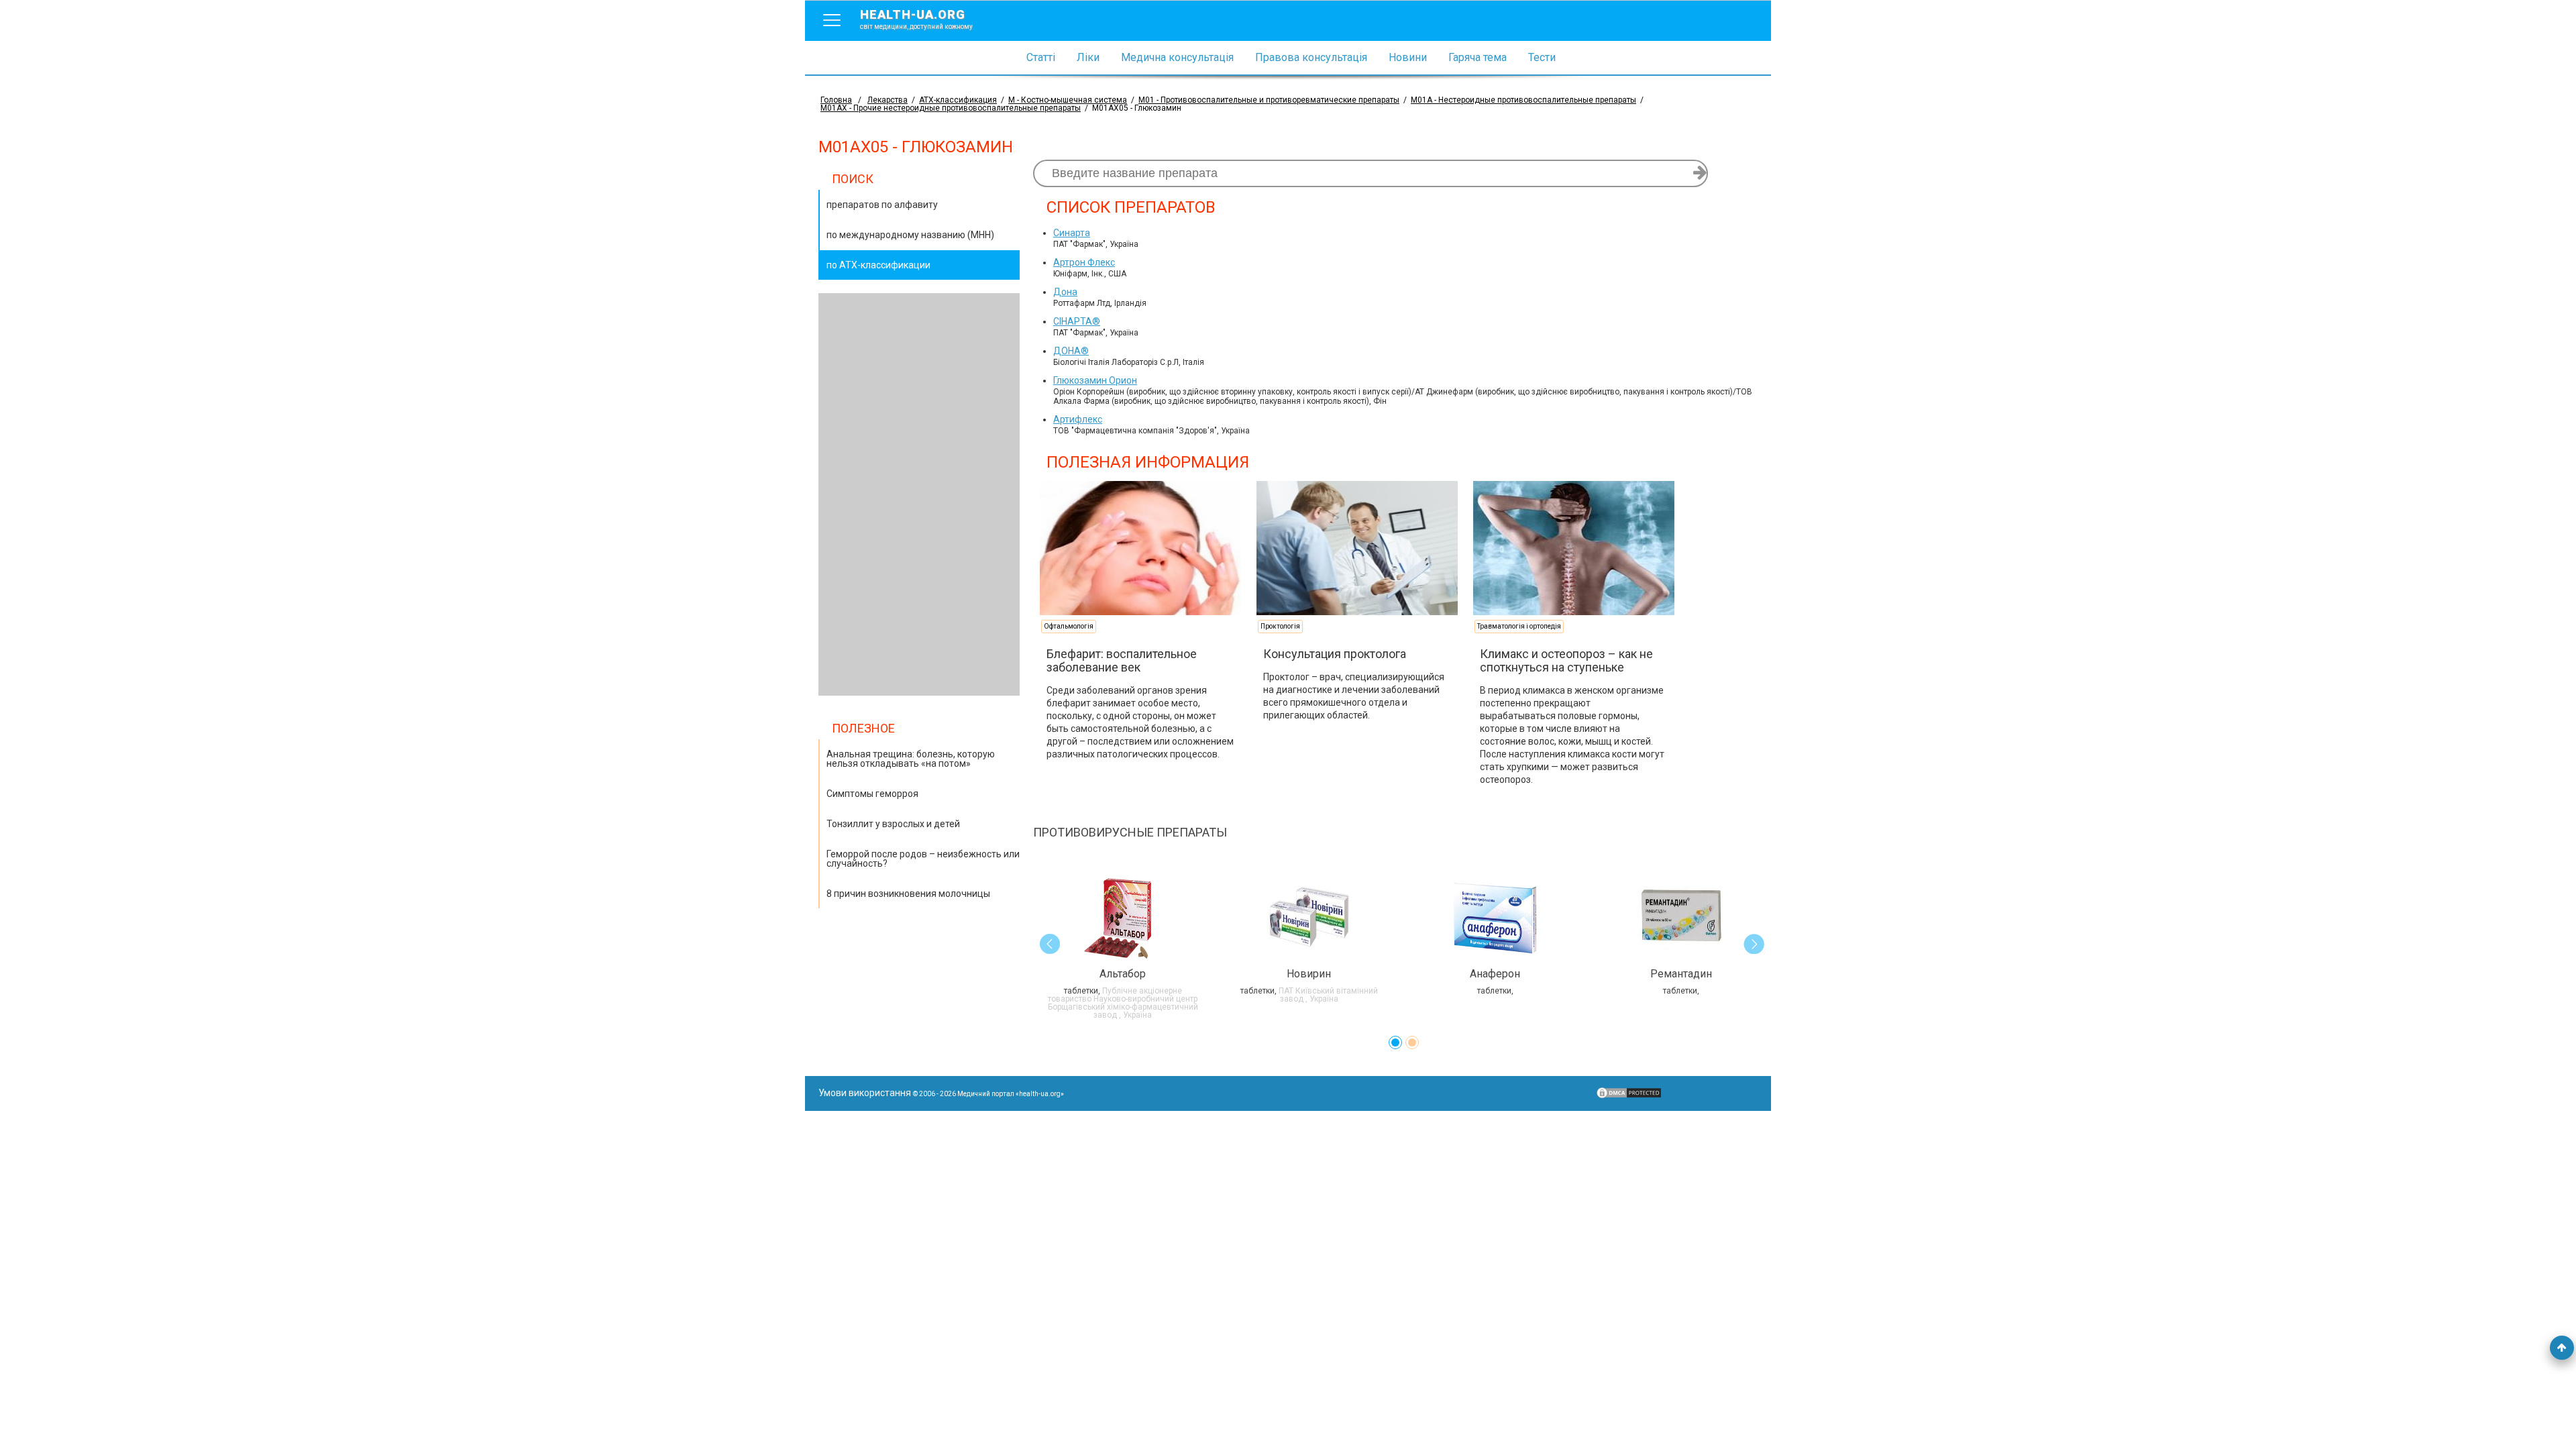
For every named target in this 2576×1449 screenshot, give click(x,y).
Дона (1065, 292)
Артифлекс (1078, 419)
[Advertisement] (919, 494)
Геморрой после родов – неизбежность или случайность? (923, 859)
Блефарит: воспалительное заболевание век (1122, 660)
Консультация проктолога (1335, 654)
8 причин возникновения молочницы (908, 894)
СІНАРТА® (1077, 321)
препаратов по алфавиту (882, 205)
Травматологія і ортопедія (1519, 626)
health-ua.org (916, 19)
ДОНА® (1071, 351)
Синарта (1072, 233)
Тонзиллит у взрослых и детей (893, 824)
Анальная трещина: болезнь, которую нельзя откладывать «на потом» (911, 759)
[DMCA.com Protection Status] (1629, 1096)
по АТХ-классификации (878, 265)
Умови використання (865, 1093)
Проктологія (1280, 626)
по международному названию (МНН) (910, 235)
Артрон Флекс (1084, 262)
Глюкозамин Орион (1095, 380)
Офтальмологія (1069, 626)
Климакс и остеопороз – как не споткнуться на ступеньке (1566, 660)
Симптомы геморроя (872, 794)
